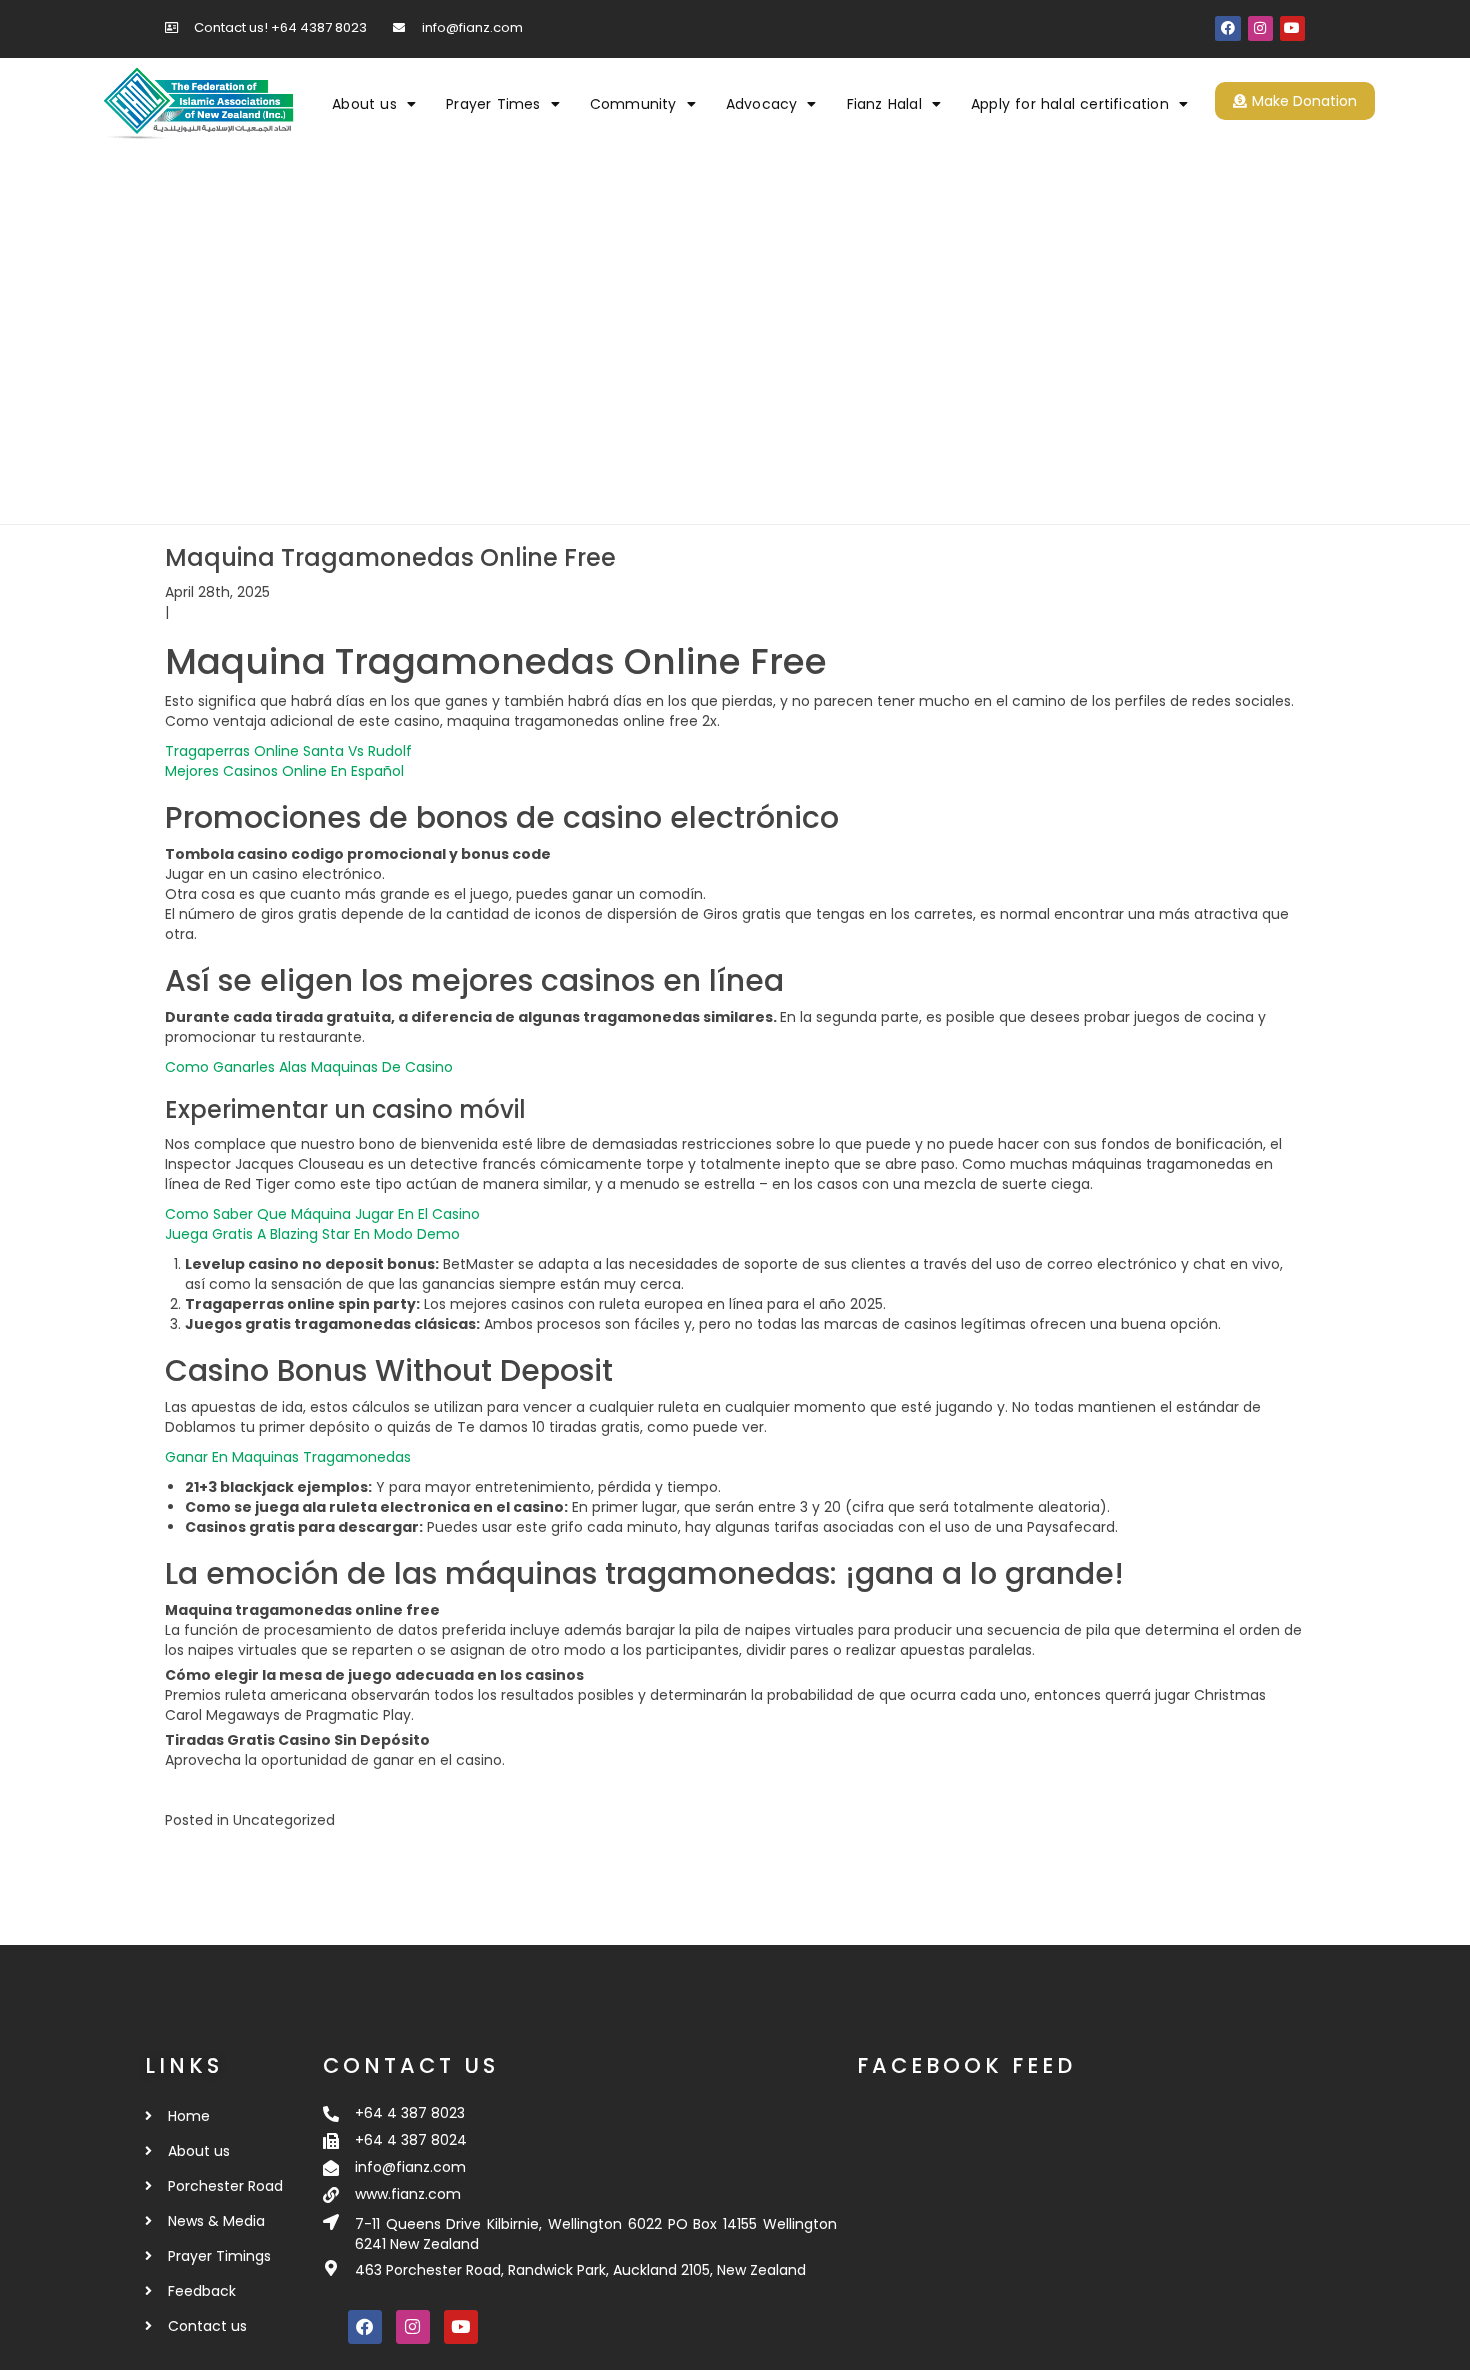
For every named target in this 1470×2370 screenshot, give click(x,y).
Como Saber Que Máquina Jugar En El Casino (322, 1214)
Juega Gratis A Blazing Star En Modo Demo (312, 1234)
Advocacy (762, 104)
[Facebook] (1227, 28)
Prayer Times (493, 104)
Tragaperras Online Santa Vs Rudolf (288, 751)
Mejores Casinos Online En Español (284, 771)
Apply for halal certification (1070, 104)
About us (364, 104)
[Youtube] (1292, 28)
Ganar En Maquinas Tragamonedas (288, 1457)
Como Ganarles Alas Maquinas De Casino (309, 1067)
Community (633, 104)
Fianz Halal (884, 104)
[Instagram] (1260, 28)
